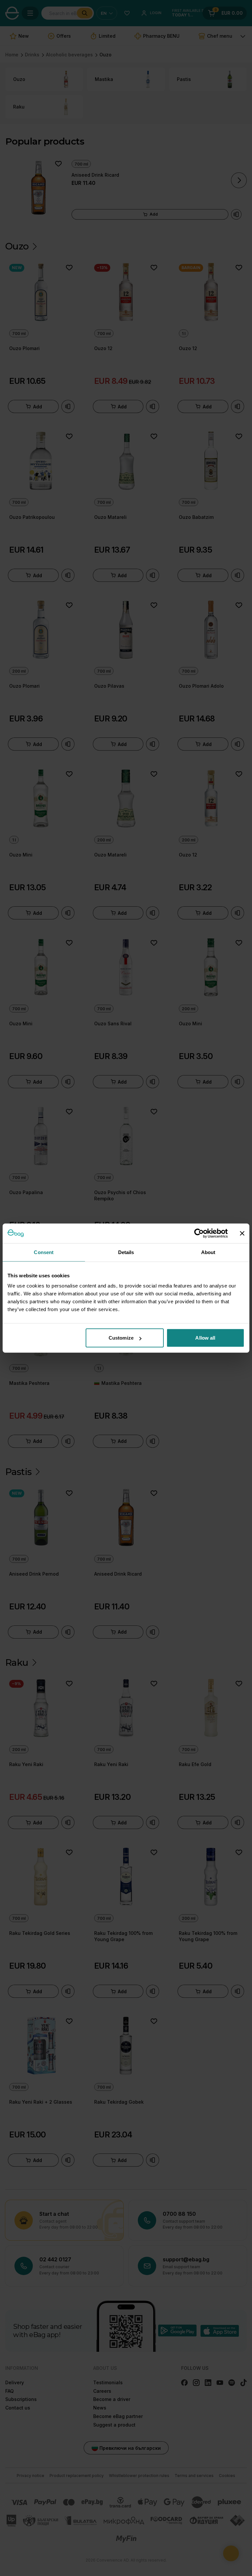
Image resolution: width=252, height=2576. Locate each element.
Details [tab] (126, 1252)
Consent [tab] (44, 1252)
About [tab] (208, 1252)
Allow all (205, 1338)
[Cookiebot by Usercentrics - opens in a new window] (199, 1233)
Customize (121, 1338)
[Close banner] (242, 1233)
